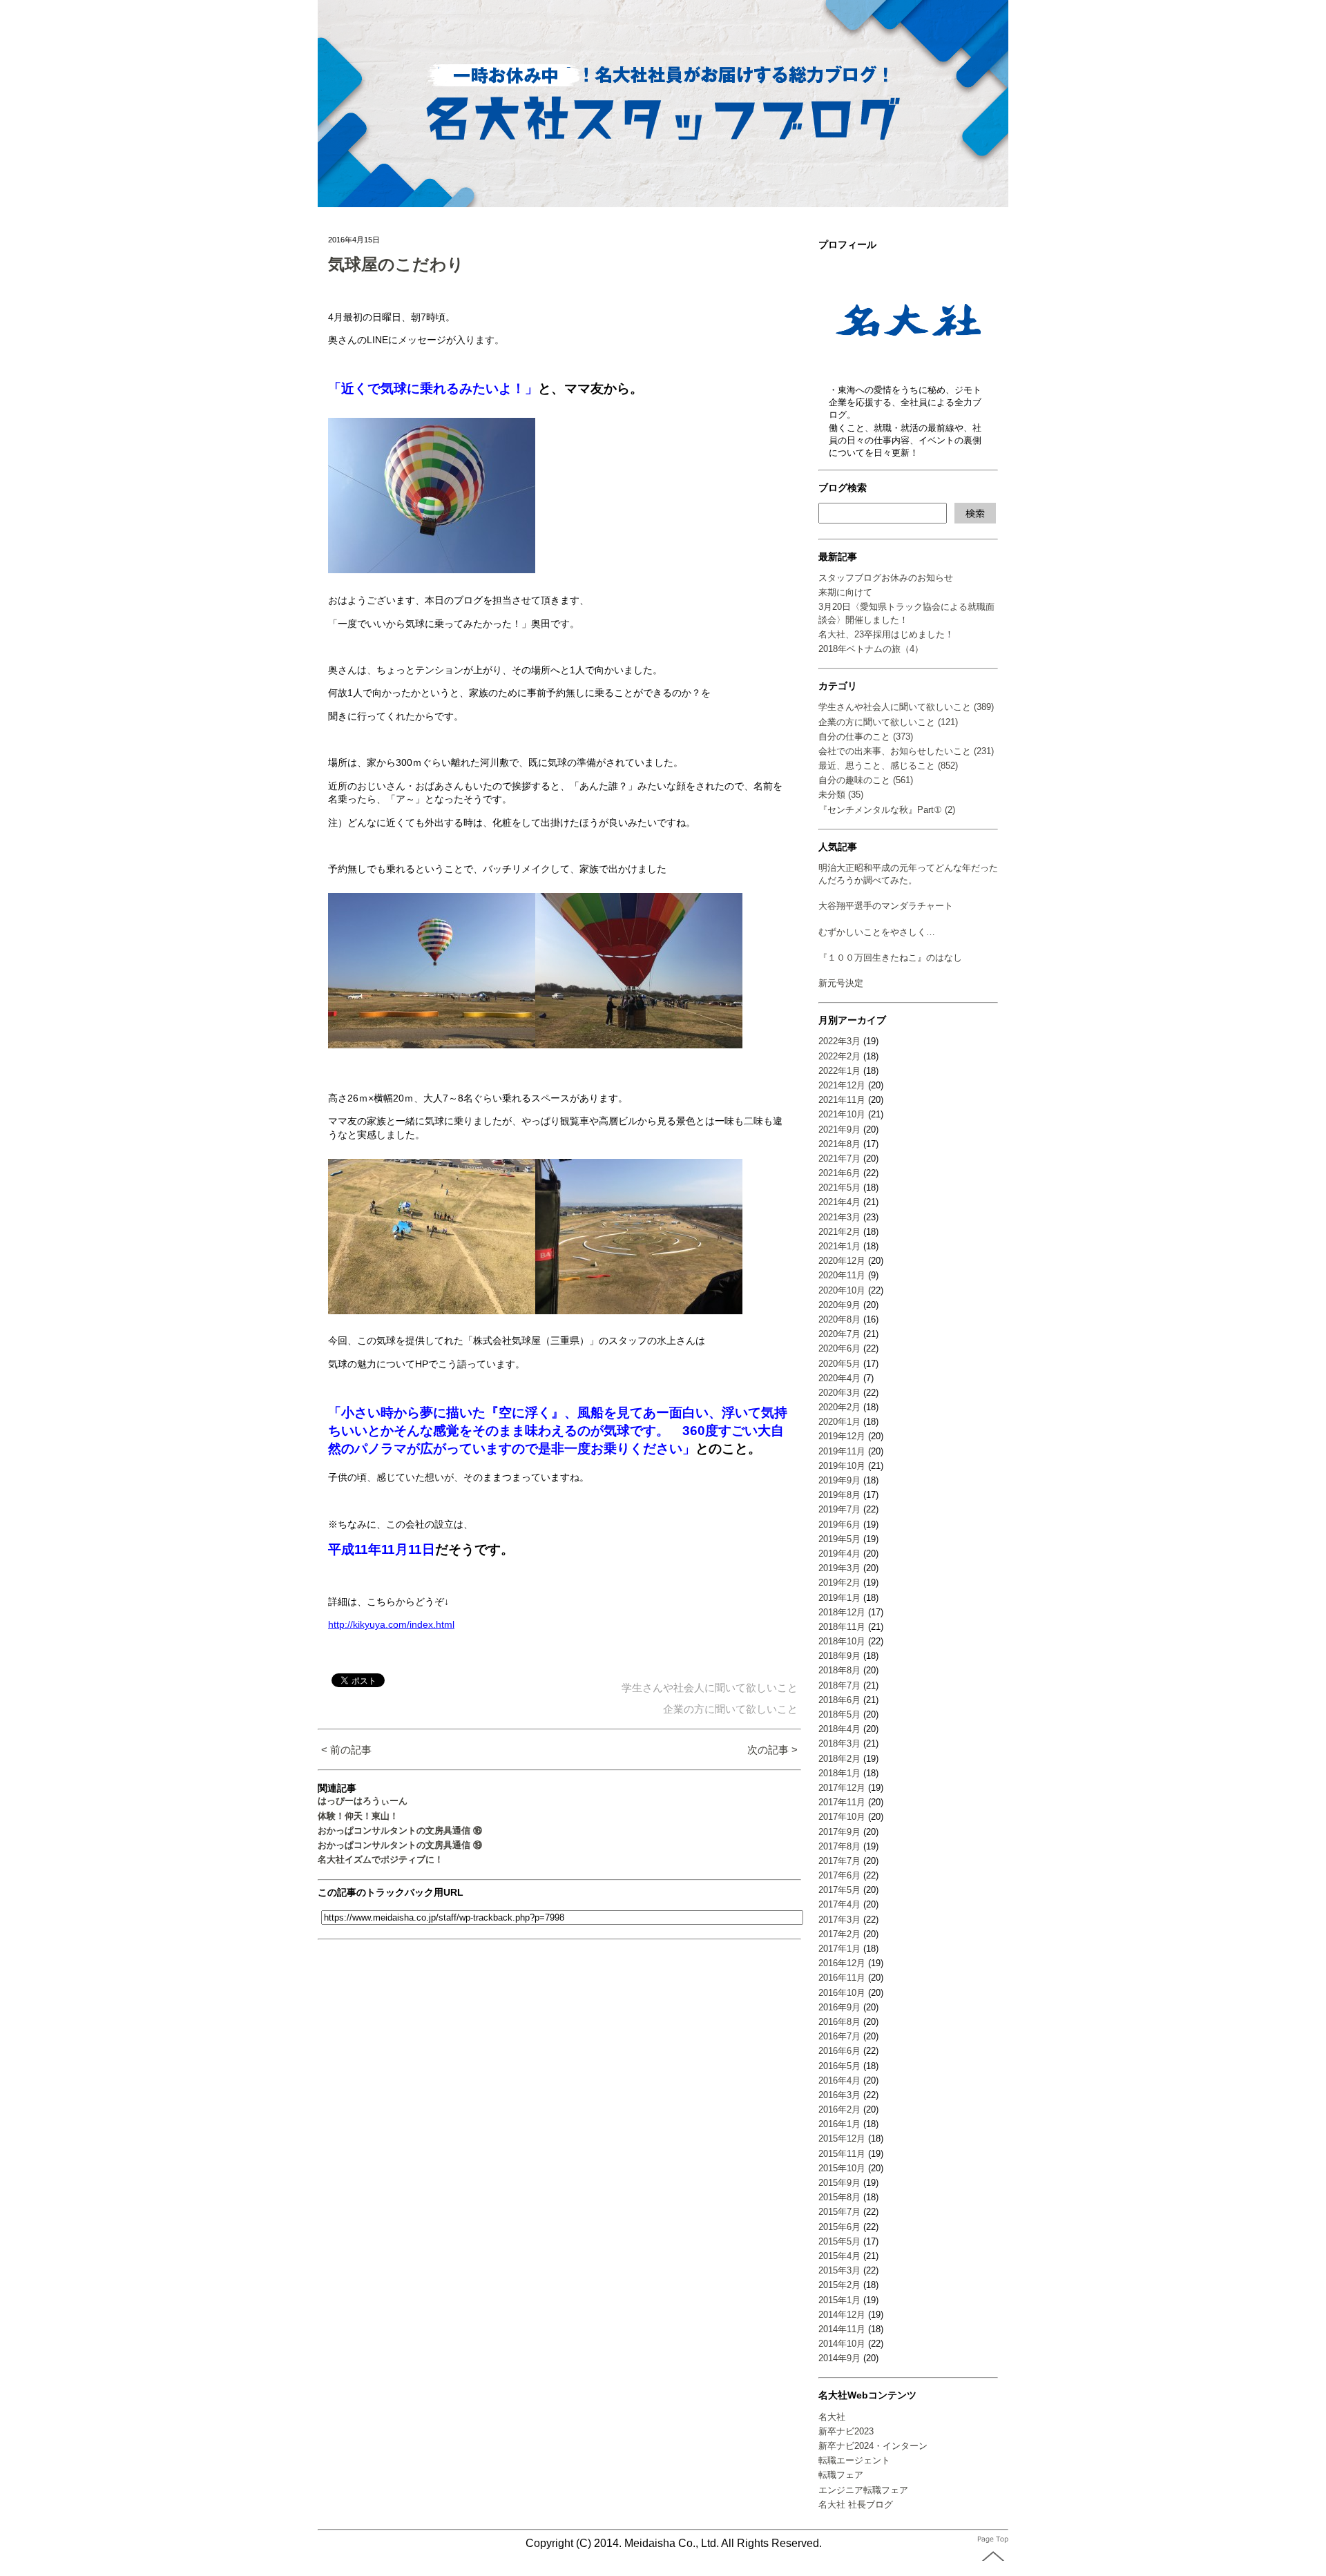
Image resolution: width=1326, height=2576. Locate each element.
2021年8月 (839, 1144)
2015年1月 (839, 2300)
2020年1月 (839, 1422)
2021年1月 (839, 1246)
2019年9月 (839, 1480)
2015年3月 (839, 2270)
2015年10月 (842, 2168)
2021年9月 (839, 1130)
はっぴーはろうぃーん (363, 1801)
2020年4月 (839, 1378)
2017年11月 (842, 1802)
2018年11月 (842, 1627)
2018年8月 (839, 1670)
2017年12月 (842, 1788)
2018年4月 (839, 1729)
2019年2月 (839, 1583)
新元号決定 (841, 983)
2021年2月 (839, 1232)
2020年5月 (839, 1364)
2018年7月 (839, 1685)
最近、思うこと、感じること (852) (888, 766)
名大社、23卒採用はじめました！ (886, 634)
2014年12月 (842, 2315)
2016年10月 (842, 1993)
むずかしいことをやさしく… (877, 932)
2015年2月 (839, 2285)
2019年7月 (839, 1509)
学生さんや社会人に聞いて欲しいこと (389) (906, 707)
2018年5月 (839, 1714)
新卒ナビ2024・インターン (873, 2446)
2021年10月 (842, 1114)
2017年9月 (839, 1832)
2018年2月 (839, 1759)
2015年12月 (842, 2138)
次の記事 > (772, 1750)
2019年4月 (839, 1554)
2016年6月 (839, 2051)
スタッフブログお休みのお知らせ (886, 578)
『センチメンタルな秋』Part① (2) (887, 810)
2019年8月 (839, 1495)
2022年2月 (839, 1056)
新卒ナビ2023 (846, 2431)
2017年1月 (839, 1949)
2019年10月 (842, 1466)
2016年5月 (839, 2066)
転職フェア (841, 2475)
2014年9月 (839, 2358)
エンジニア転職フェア (863, 2490)
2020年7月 (839, 1334)
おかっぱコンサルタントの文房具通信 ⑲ (400, 1845)
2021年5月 (839, 1188)
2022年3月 (839, 1041)
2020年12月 (842, 1261)
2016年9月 (839, 2007)
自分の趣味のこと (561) (866, 780)
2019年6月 (839, 1525)
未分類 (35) (841, 795)
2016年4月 (839, 2080)
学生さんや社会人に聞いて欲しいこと (710, 1688)
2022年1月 (839, 1071)
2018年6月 (839, 1700)
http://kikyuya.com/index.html (391, 1624)
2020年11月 (842, 1275)
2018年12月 (842, 1612)
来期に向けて (845, 592)
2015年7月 (839, 2212)
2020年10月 (842, 1290)
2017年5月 (839, 1890)
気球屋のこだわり (396, 264)
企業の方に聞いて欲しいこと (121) (888, 722)
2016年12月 (842, 1963)
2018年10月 (842, 1641)
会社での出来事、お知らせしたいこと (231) (906, 751)
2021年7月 (839, 1159)
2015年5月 (839, 2241)
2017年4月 (839, 1904)
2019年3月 (839, 1568)
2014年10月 (842, 2344)
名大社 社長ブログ (856, 2505)
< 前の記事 (346, 1750)
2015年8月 (839, 2197)
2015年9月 (839, 2183)
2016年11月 (842, 1978)
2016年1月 (839, 2124)
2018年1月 (839, 1773)
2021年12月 (842, 1085)
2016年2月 (839, 2109)
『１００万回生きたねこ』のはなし (890, 958)
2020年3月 (839, 1393)
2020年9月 (839, 1305)
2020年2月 (839, 1407)
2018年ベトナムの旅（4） (871, 649)
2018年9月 (839, 1656)
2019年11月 (842, 1451)
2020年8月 (839, 1319)
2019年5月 (839, 1539)
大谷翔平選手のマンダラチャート (886, 906)
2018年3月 (839, 1743)
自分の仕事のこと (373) (866, 737)
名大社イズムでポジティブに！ (381, 1859)
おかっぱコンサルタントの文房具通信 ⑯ (400, 1830)
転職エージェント (854, 2460)
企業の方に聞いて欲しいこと (730, 1709)
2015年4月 (839, 2256)
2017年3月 (839, 1920)
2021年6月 (839, 1173)
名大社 (832, 2417)
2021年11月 (842, 1100)
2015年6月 (839, 2227)
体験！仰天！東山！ (358, 1816)
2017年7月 (839, 1861)
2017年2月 (839, 1934)
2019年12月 (842, 1436)
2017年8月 (839, 1846)
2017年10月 (842, 1817)
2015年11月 (842, 2154)
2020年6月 (839, 1348)
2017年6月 (839, 1875)
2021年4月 (839, 1202)
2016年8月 (839, 2022)
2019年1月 (839, 1598)
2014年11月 (842, 2329)
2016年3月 (839, 2095)
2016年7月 (839, 2036)
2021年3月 (839, 1217)
